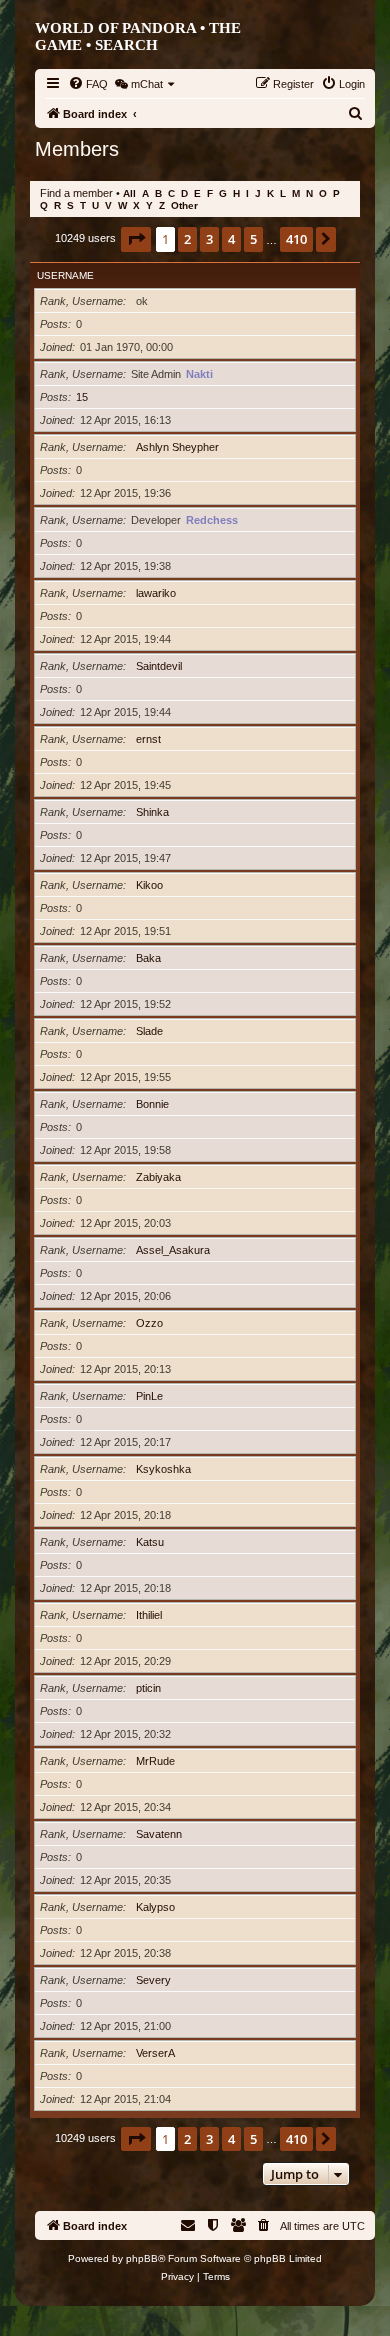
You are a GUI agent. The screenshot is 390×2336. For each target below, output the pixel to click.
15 (82, 397)
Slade (149, 1031)
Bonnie (152, 1104)
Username (65, 275)
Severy (153, 1980)
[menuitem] (88, 84)
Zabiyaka (158, 1177)
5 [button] (253, 239)
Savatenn (159, 1834)
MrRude (155, 1761)
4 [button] (231, 239)
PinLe (149, 1396)
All (129, 193)
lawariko (156, 593)
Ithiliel (149, 1615)
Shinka (152, 812)
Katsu (150, 1542)
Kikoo (149, 885)
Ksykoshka (163, 1469)
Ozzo (149, 1323)
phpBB (142, 2258)
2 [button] (187, 239)
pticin (148, 1688)
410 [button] (296, 239)
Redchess (212, 520)
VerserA (155, 2053)
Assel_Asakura (173, 1250)
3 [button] (209, 239)
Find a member (76, 193)
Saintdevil (159, 666)
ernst (148, 739)
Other (184, 205)
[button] (136, 239)
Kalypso (155, 1907)
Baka (148, 958)
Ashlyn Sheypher (177, 447)
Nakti (199, 374)
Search (126, 45)
